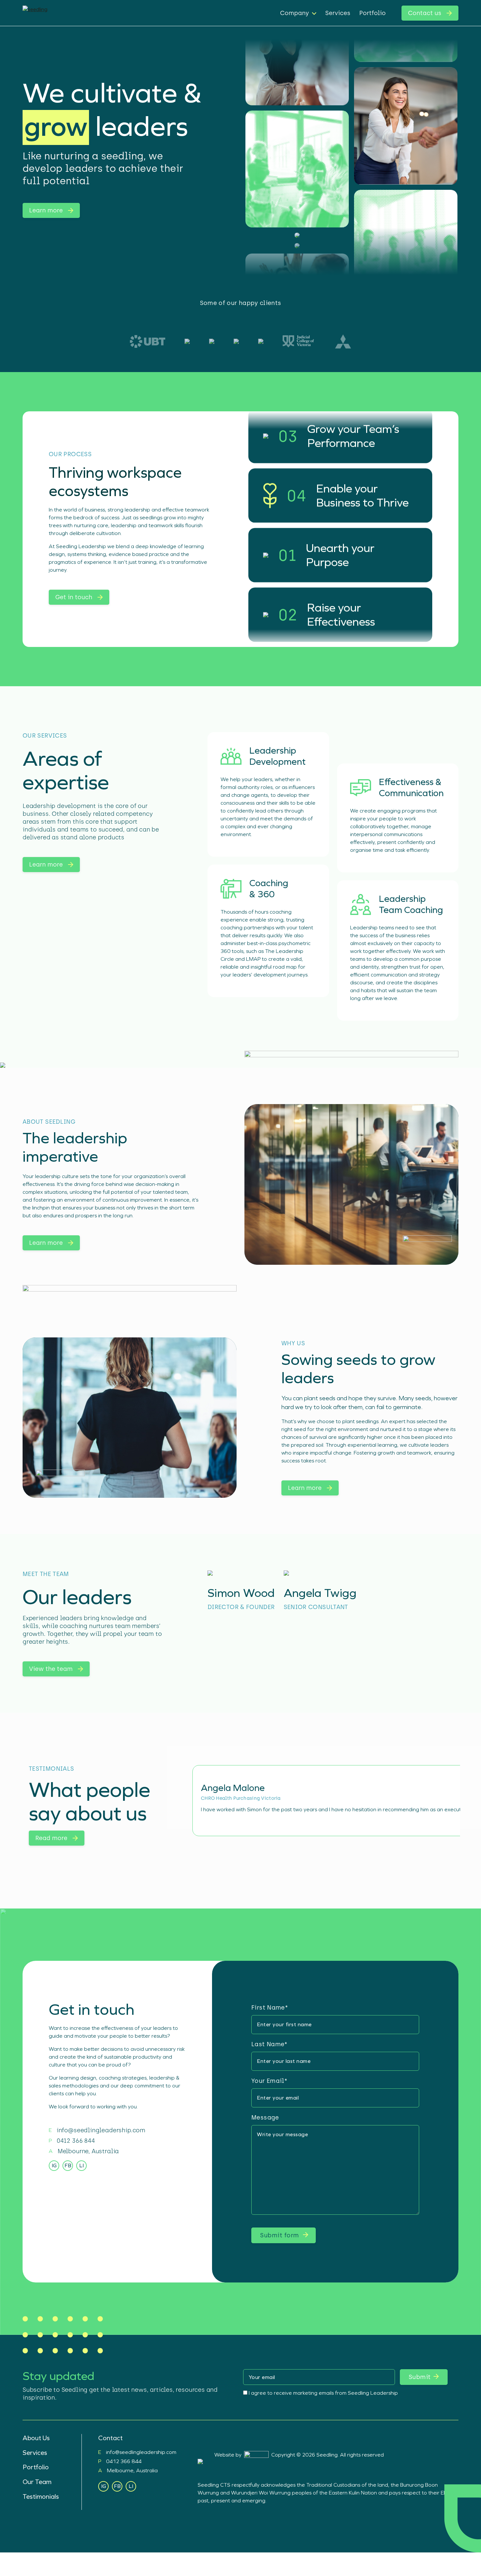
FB (68, 2165)
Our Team (37, 2482)
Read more (51, 1838)
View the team (51, 1669)
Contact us (425, 13)
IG (54, 2165)
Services (338, 13)
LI (81, 2165)
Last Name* (269, 2044)
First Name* (270, 2008)
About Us (36, 2438)
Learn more (46, 210)
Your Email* (269, 2081)
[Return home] (81, 13)
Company (294, 13)
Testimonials (41, 2496)
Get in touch (74, 597)
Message (265, 2118)
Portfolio (373, 13)
